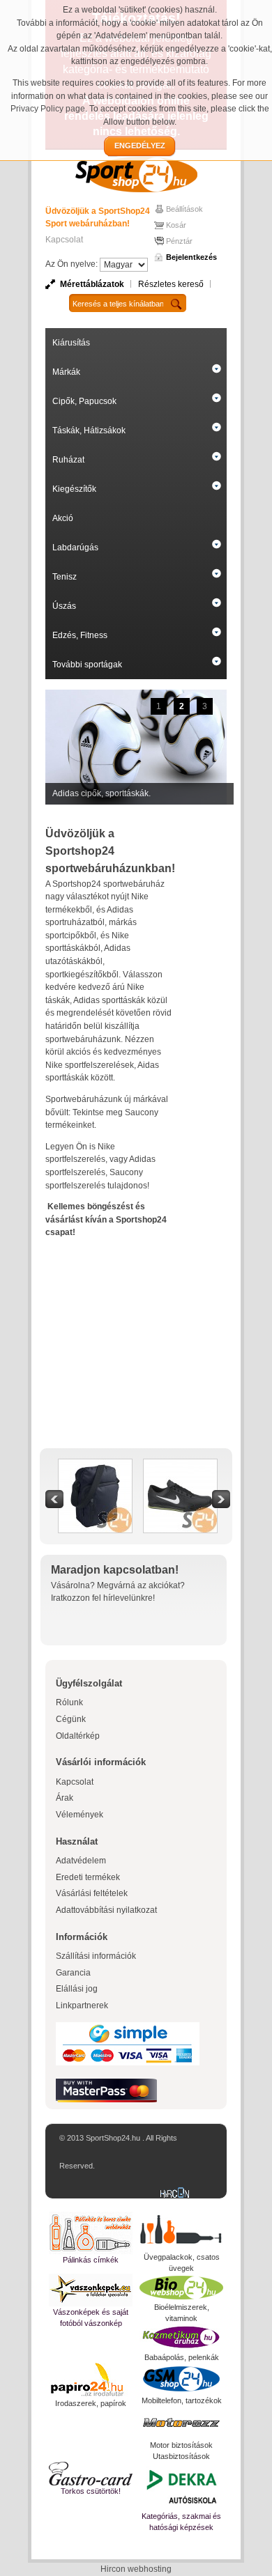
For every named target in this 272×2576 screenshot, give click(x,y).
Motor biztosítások (181, 2445)
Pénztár (179, 241)
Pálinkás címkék (91, 2260)
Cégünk (71, 1719)
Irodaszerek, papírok (91, 2403)
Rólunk (69, 1702)
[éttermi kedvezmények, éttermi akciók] (91, 2474)
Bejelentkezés (191, 257)
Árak (65, 1798)
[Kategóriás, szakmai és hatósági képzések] (181, 2486)
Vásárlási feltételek (92, 1893)
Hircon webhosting (136, 2569)
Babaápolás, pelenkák (182, 2357)
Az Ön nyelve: (71, 264)
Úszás (64, 606)
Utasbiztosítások (181, 2456)
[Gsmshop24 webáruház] (181, 2379)
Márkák (66, 372)
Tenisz (65, 577)
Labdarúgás (75, 548)
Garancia (73, 1973)
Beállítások (184, 209)
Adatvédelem (81, 1861)
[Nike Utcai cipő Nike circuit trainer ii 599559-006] (180, 1466)
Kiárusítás (71, 343)
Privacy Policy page (48, 109)
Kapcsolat (64, 240)
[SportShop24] (136, 174)
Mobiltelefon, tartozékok (182, 2400)
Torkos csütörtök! (91, 2491)
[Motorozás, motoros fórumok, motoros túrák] (181, 2423)
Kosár (176, 225)
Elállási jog (77, 1989)
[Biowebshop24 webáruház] (181, 2288)
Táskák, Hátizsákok (89, 430)
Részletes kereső (171, 284)
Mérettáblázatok (92, 284)
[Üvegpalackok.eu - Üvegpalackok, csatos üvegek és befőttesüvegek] (181, 2232)
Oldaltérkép (78, 1736)
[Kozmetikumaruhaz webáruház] (181, 2338)
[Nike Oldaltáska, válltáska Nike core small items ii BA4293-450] (95, 1466)
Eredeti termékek (88, 1877)
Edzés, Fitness (80, 635)
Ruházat (68, 460)
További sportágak (87, 665)
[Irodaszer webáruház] (91, 2380)
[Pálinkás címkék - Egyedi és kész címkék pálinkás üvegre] (91, 2233)
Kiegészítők (74, 489)
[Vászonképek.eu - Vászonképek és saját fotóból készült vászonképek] (91, 2290)
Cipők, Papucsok (84, 401)
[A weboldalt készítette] (178, 2194)
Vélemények (80, 1815)
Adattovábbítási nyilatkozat (106, 1910)
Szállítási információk (96, 1956)
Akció (63, 518)
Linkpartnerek (82, 2005)
